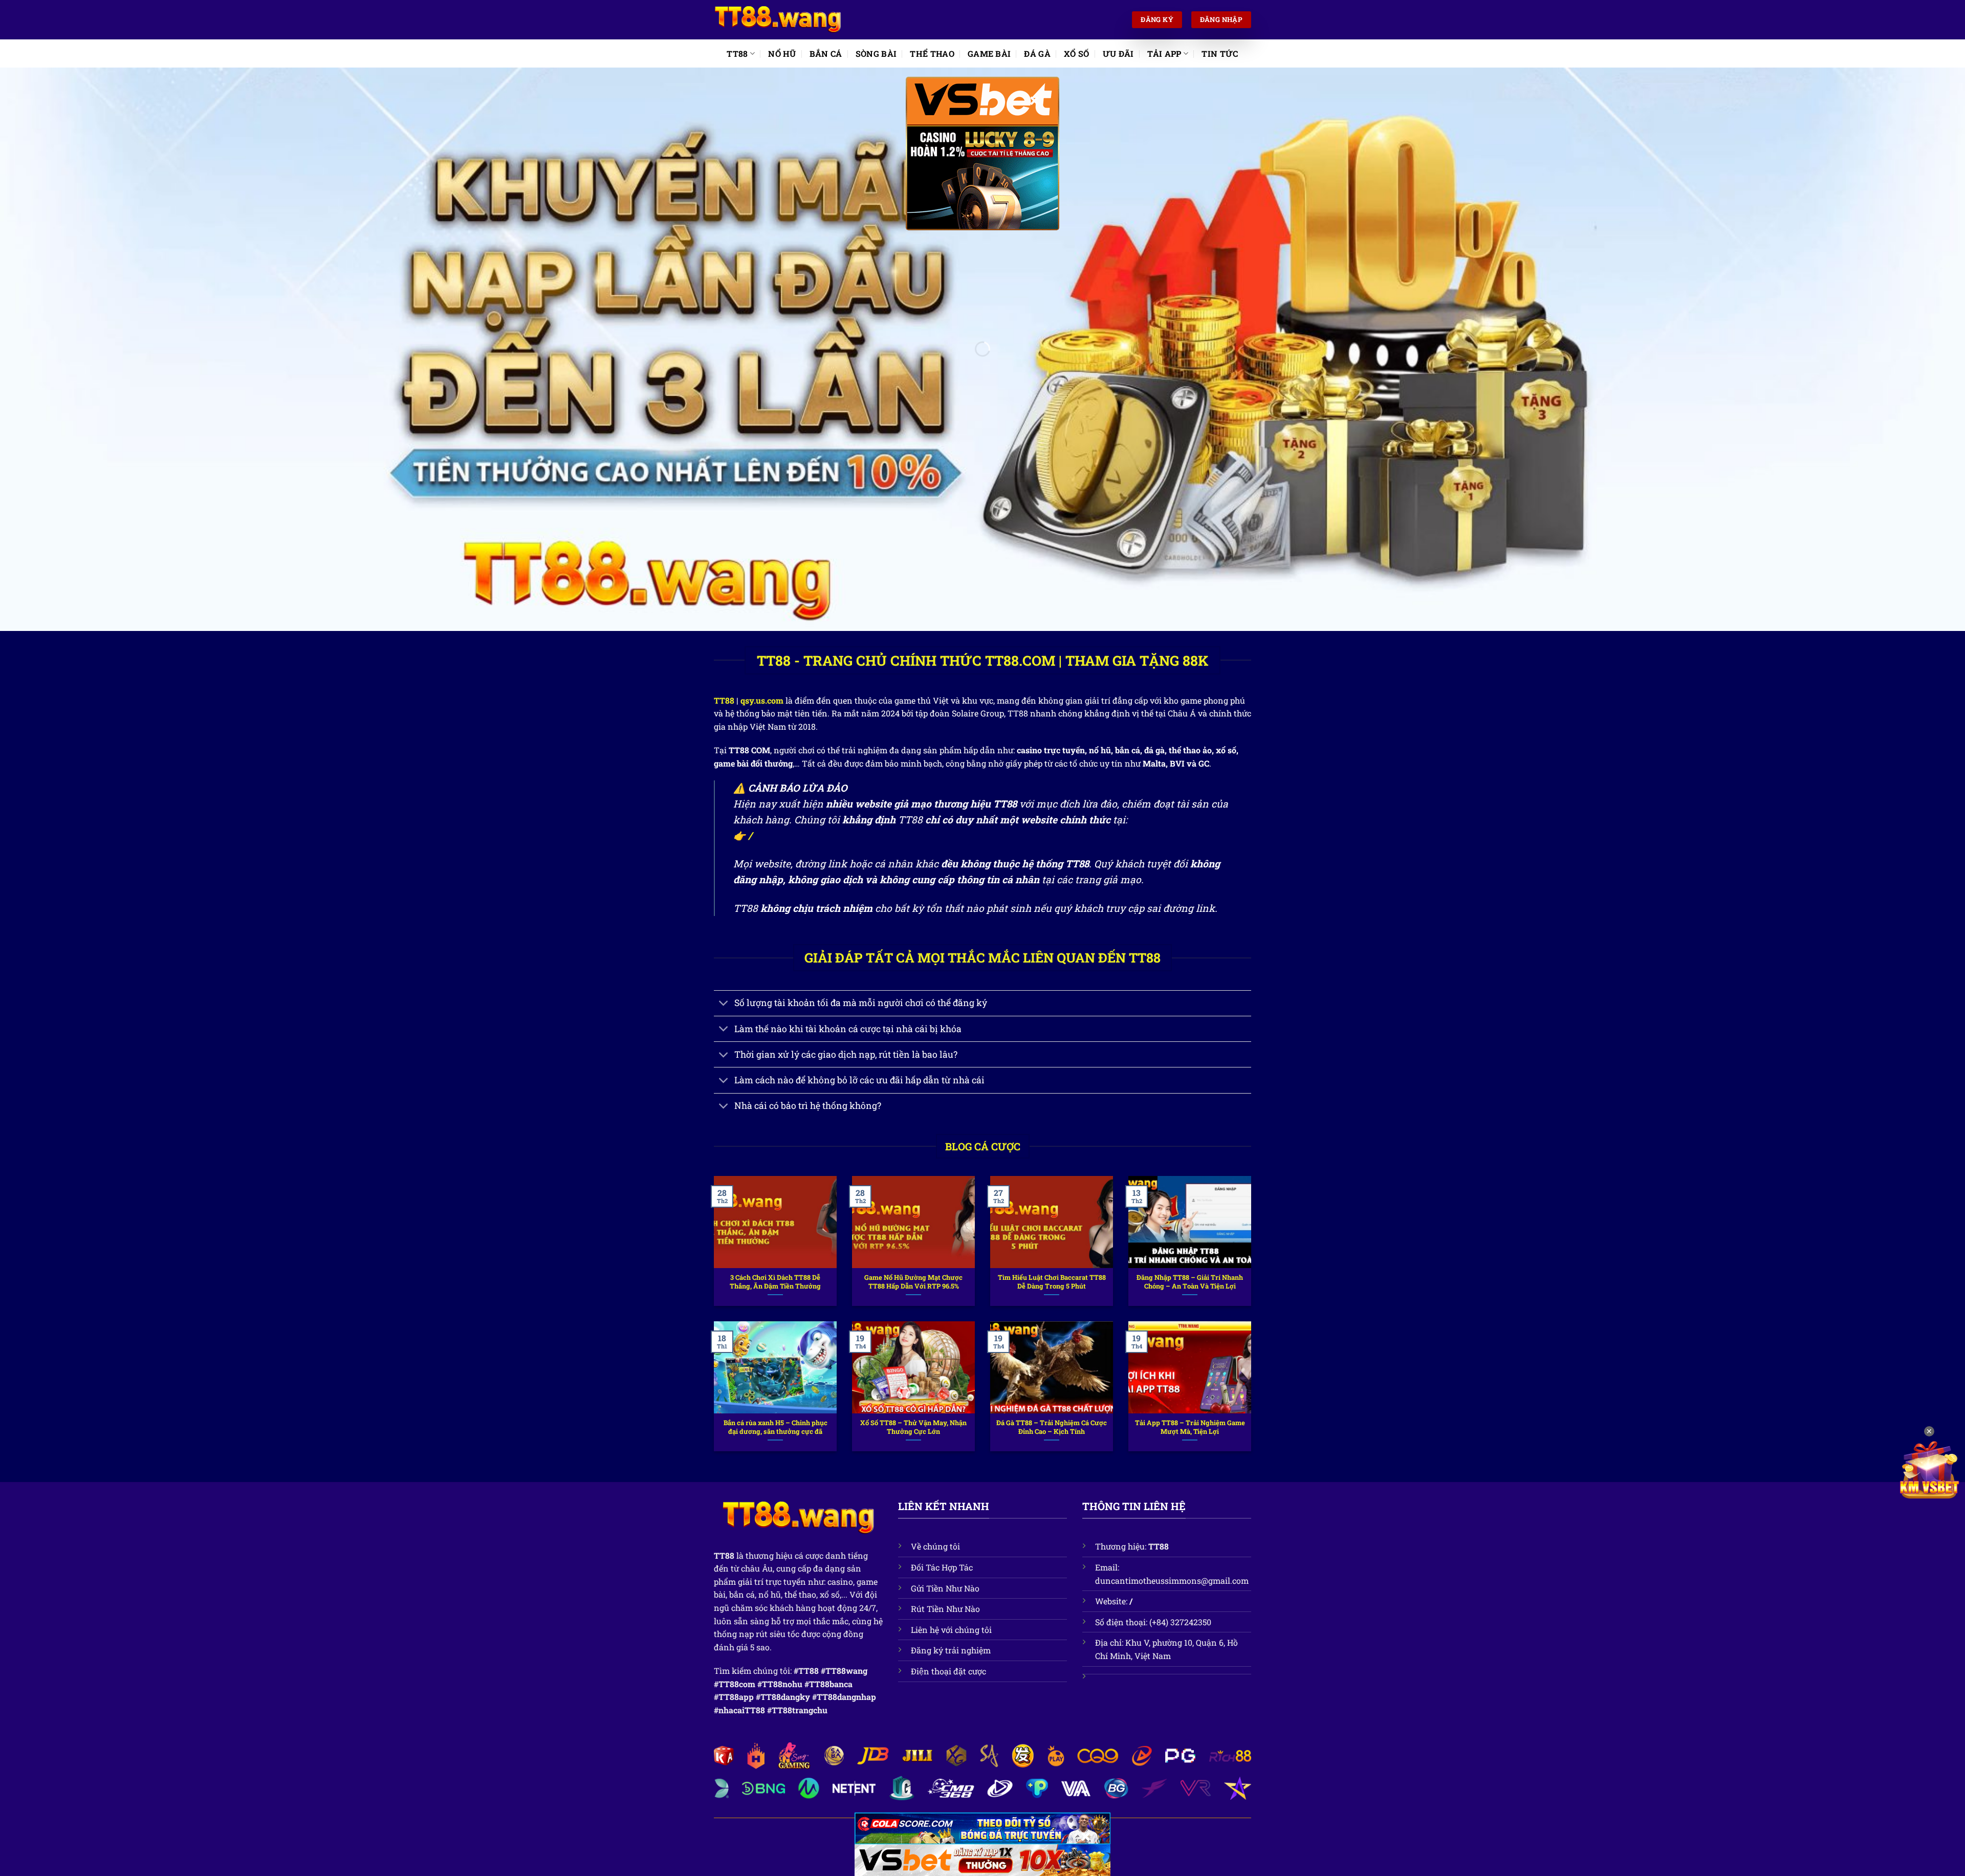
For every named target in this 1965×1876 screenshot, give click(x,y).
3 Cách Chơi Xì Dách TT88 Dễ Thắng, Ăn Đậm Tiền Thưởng (775, 1282)
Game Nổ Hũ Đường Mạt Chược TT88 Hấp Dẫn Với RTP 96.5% (913, 1282)
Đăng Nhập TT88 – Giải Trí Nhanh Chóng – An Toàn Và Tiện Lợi (1190, 1282)
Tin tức (1220, 53)
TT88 (737, 53)
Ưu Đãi (1118, 53)
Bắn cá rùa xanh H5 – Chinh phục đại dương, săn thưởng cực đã (776, 1427)
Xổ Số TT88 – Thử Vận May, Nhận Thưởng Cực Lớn (913, 1427)
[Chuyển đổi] (724, 1004)
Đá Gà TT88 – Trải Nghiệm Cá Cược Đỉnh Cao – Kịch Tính (1052, 1427)
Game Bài (989, 53)
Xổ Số (1077, 53)
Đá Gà (1037, 53)
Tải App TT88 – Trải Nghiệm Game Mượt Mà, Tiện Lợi (1190, 1427)
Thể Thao (932, 53)
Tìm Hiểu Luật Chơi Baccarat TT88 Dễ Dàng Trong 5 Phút (1052, 1282)
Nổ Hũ (782, 53)
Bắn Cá (826, 53)
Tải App (1164, 53)
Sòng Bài (876, 53)
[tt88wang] (778, 20)
